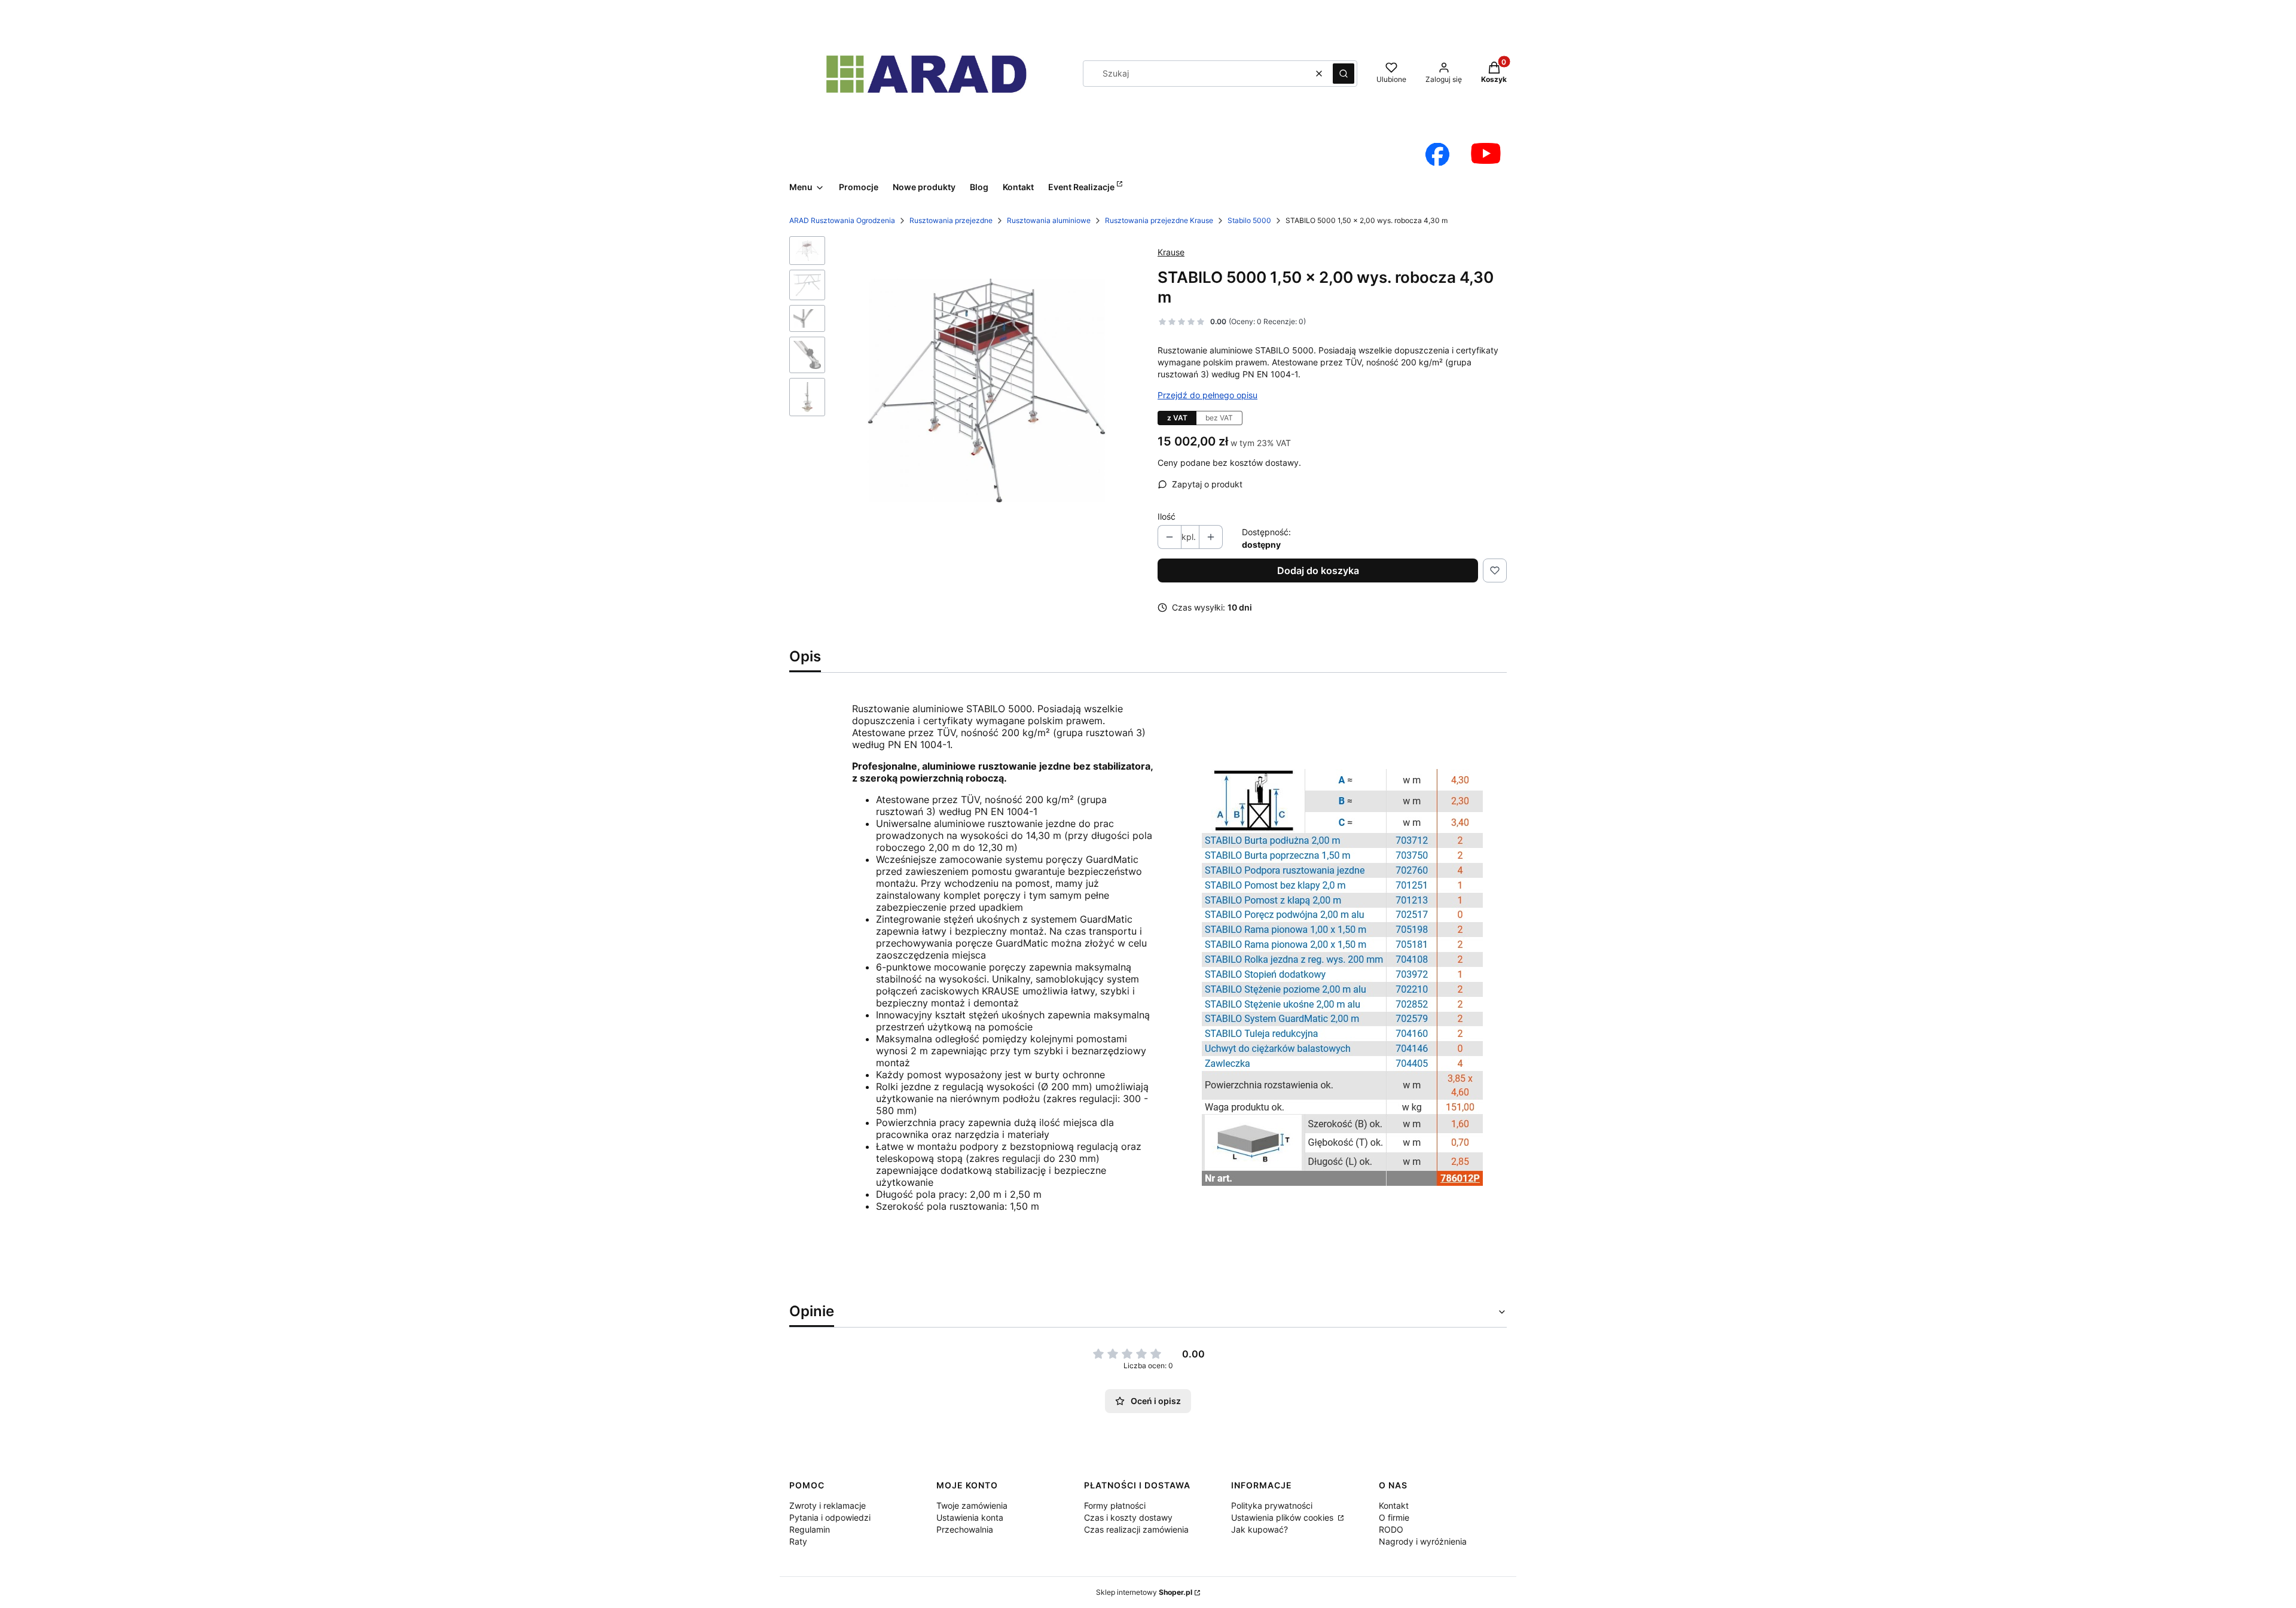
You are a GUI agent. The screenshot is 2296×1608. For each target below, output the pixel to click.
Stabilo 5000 (1249, 220)
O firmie (1394, 1517)
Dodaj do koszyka (1318, 570)
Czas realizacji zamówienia (1136, 1529)
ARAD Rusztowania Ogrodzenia (842, 220)
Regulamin (810, 1529)
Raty (798, 1541)
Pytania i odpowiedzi (830, 1517)
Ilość (1167, 516)
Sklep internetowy (1144, 1592)
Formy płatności (1115, 1505)
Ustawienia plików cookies (1283, 1517)
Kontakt (1394, 1505)
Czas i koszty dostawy (1128, 1517)
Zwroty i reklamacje (828, 1505)
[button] (1344, 74)
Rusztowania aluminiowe (1049, 220)
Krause (1171, 252)
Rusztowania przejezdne (951, 220)
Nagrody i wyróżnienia (1423, 1541)
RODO (1391, 1529)
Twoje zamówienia (972, 1505)
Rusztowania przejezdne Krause (1159, 220)
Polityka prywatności (1272, 1505)
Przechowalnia (965, 1529)
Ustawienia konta (970, 1517)
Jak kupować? (1260, 1529)
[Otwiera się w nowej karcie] (1437, 154)
